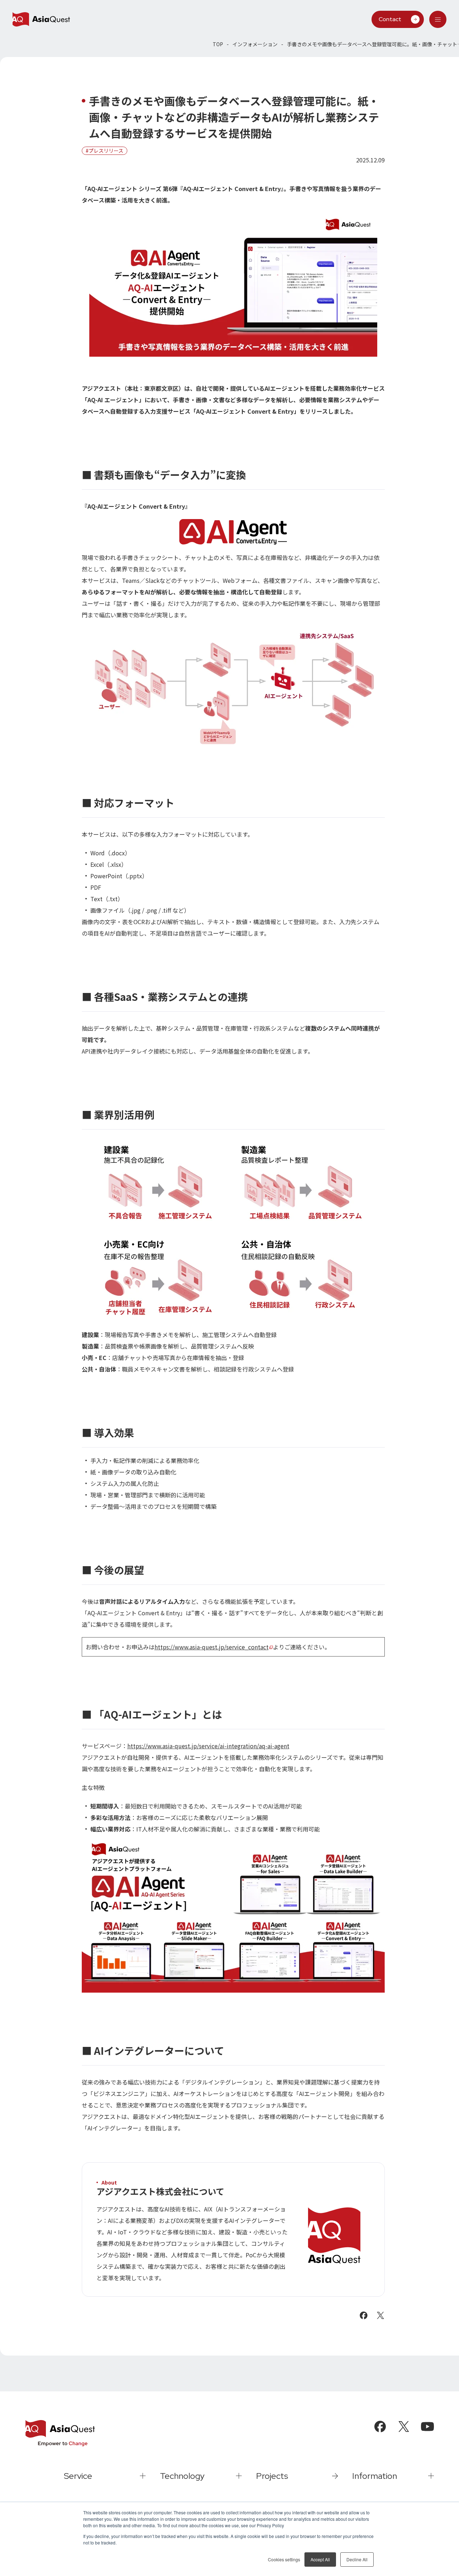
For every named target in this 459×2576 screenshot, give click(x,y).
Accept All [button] (320, 2559)
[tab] (438, 19)
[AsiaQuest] (41, 19)
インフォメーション (255, 44)
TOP (218, 44)
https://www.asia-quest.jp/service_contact (212, 1647)
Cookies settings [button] (284, 2559)
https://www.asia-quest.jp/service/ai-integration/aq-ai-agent (208, 1746)
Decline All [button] (357, 2559)
